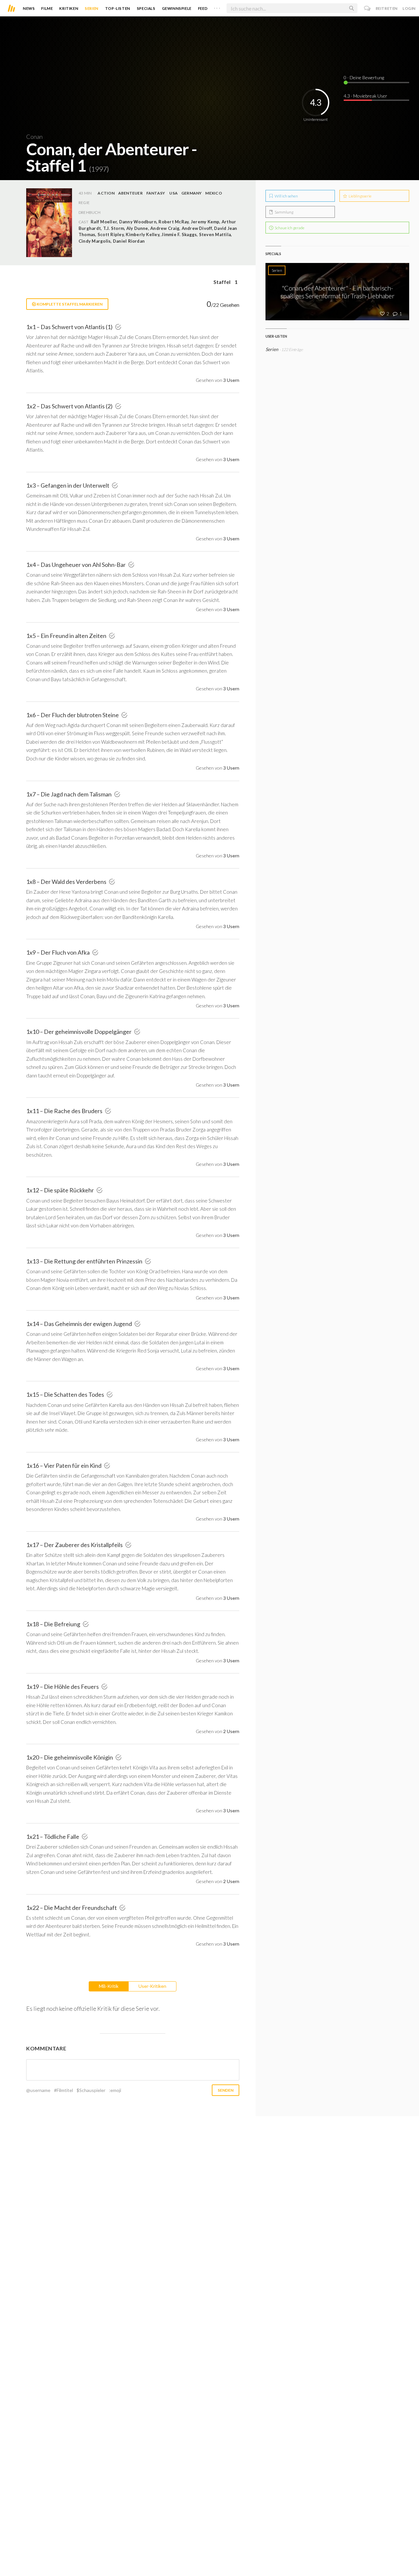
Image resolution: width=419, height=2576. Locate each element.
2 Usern (231, 1731)
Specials (146, 8)
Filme (47, 8)
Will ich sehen (286, 196)
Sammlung (284, 212)
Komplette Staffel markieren (69, 304)
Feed (203, 8)
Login (409, 8)
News (29, 8)
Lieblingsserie (360, 196)
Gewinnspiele (177, 8)
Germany (192, 193)
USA (173, 193)
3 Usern (231, 380)
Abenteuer (130, 193)
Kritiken (69, 8)
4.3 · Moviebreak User (365, 96)
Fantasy (156, 193)
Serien (92, 8)
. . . (217, 7)
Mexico (213, 193)
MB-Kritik (109, 1986)
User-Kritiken (152, 1986)
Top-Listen (118, 8)
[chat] (367, 8)
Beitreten (387, 8)
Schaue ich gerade (289, 228)
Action (106, 193)
